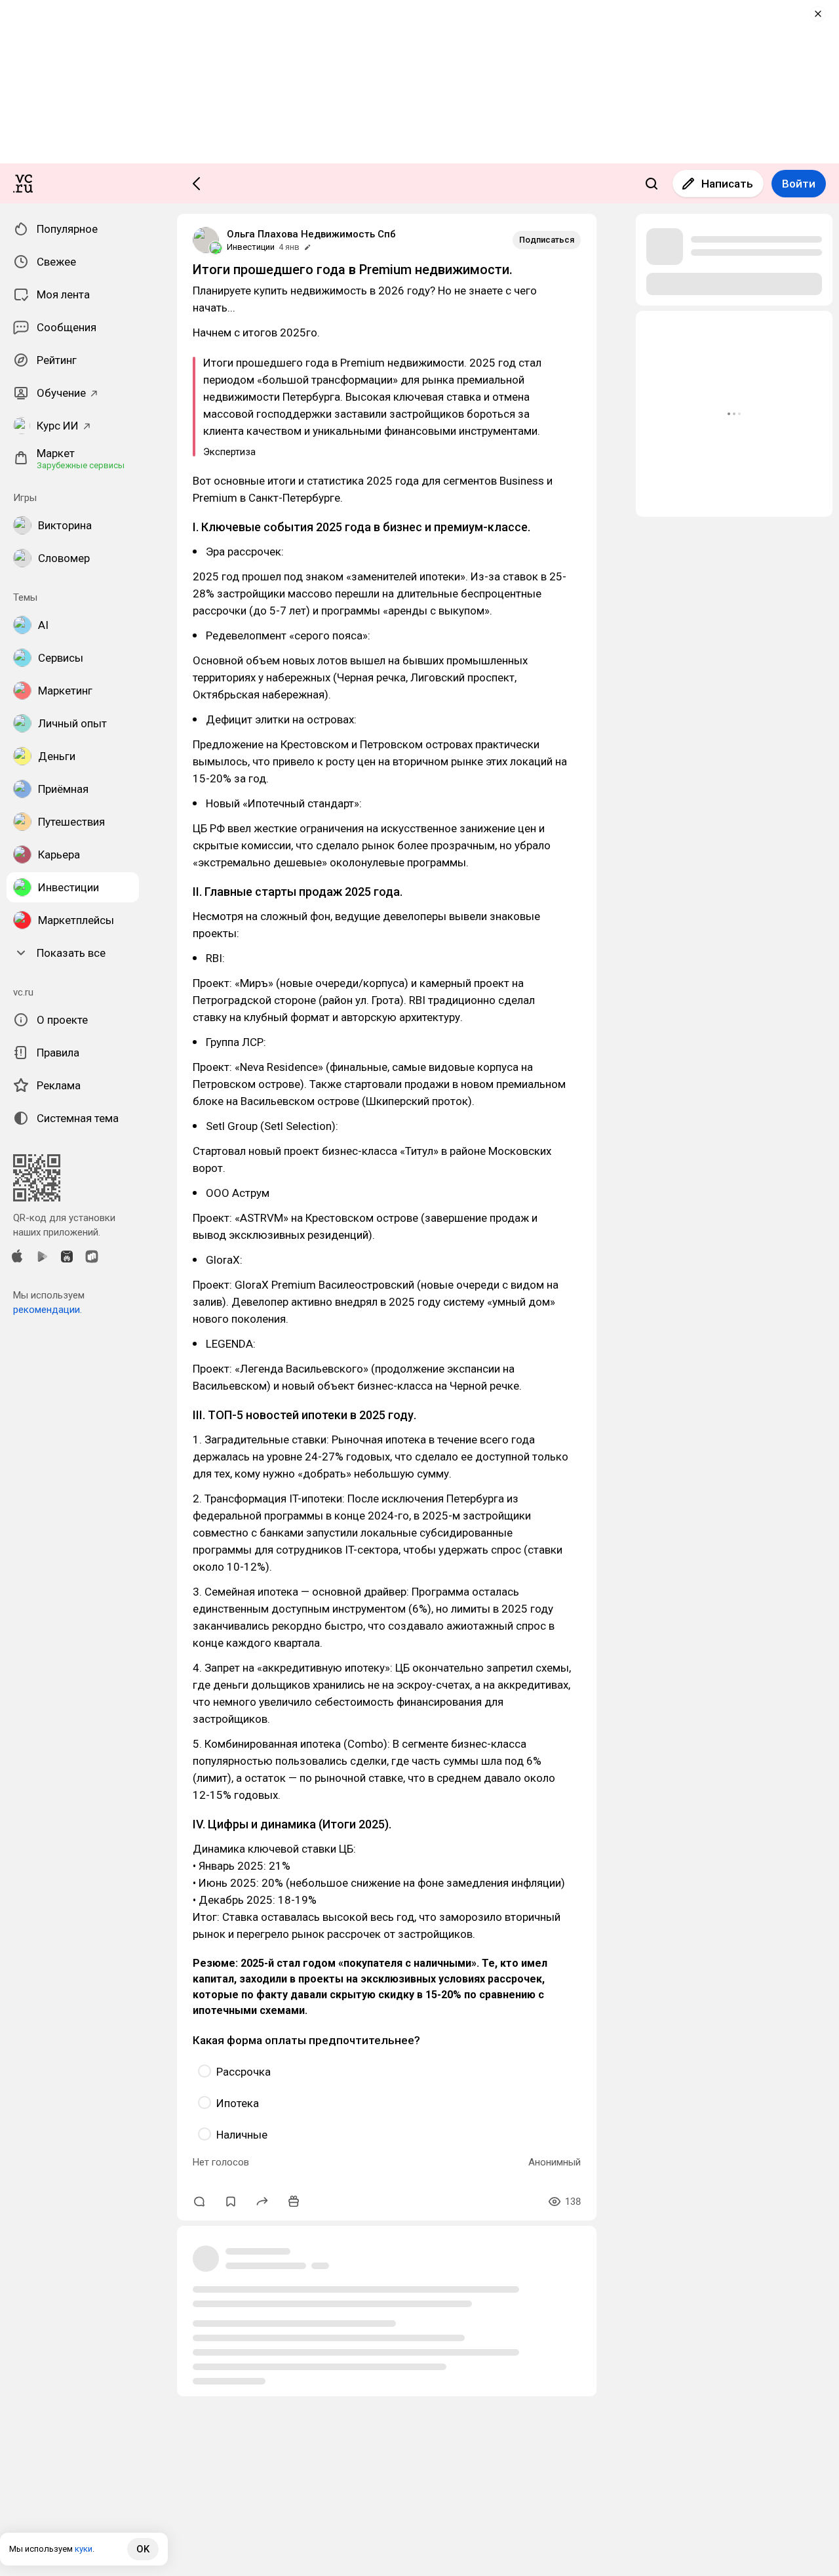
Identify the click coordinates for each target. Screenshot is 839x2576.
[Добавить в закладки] (231, 2202)
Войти (799, 184)
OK (143, 2549)
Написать (727, 184)
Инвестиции (251, 247)
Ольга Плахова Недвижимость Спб (311, 234)
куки (84, 2549)
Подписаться (547, 240)
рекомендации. (48, 1310)
